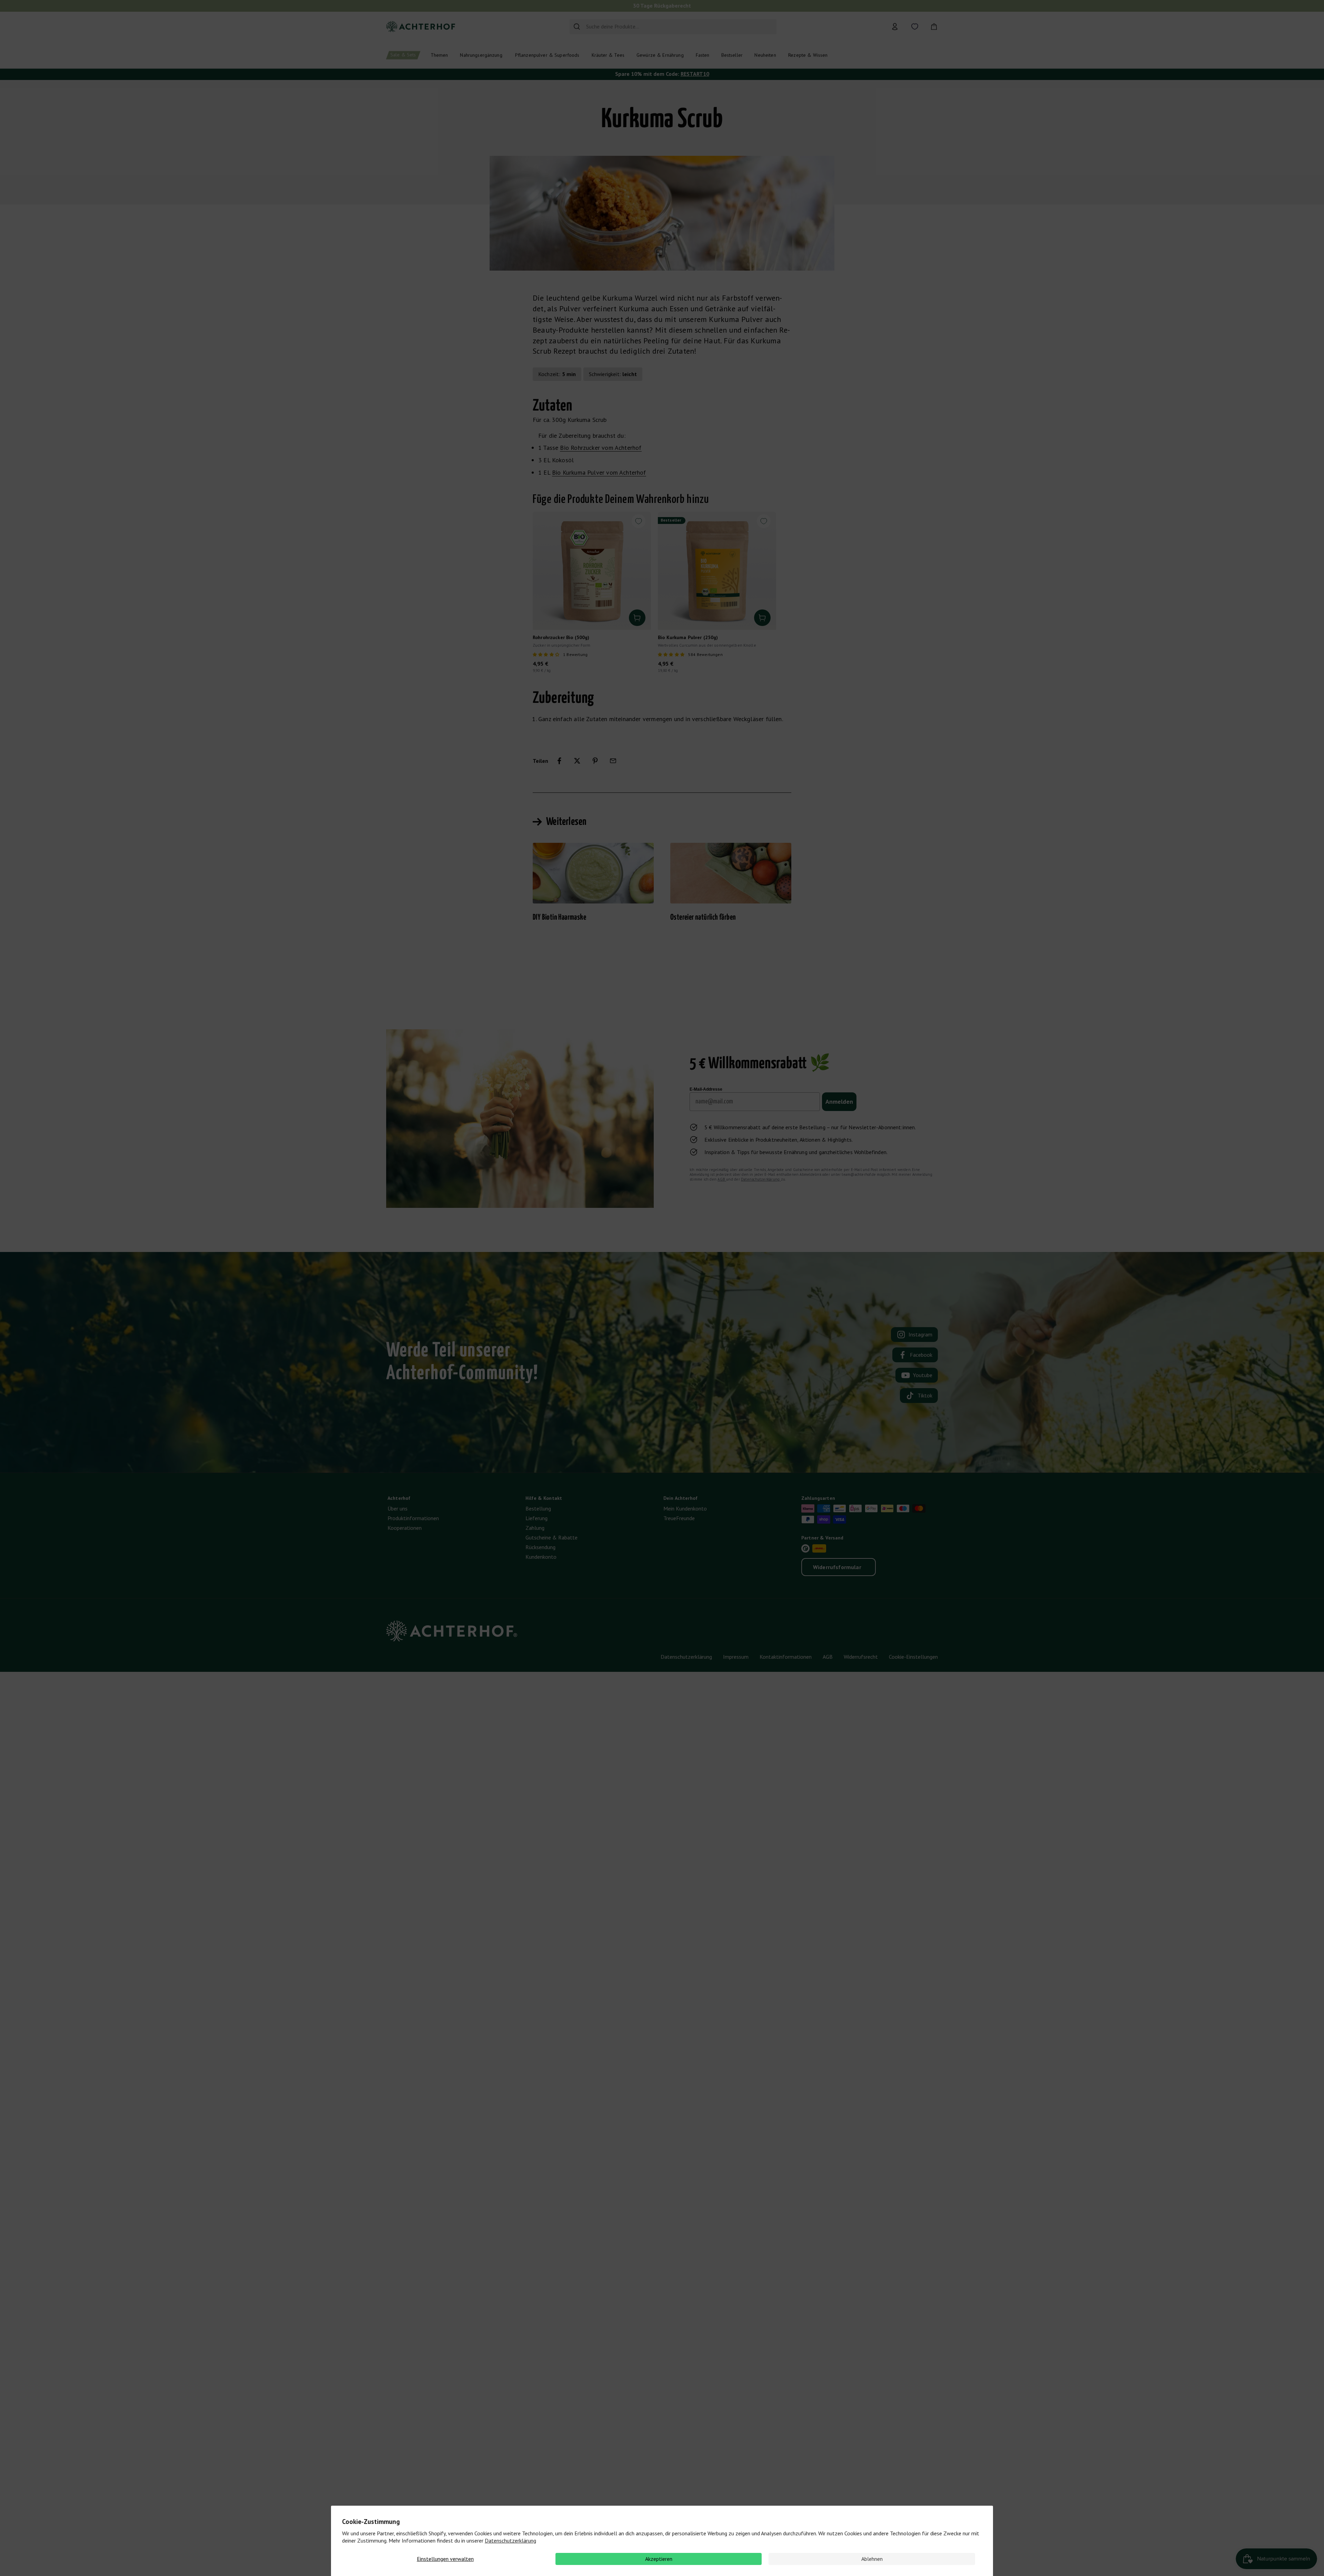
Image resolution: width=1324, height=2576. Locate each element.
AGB (722, 1179)
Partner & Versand (822, 1538)
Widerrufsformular (837, 1567)
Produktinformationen (413, 1518)
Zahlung (535, 1528)
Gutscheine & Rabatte (551, 1537)
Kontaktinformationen (786, 1657)
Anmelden (839, 1102)
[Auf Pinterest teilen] (595, 761)
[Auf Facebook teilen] (559, 761)
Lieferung (536, 1518)
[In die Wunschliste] (639, 521)
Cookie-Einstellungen (913, 1657)
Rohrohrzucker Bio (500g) (561, 637)
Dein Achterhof (680, 1498)
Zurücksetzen (757, 27)
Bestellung (538, 1508)
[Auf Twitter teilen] (577, 761)
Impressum (736, 1657)
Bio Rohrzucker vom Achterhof (601, 448)
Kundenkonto (541, 1557)
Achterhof (399, 1498)
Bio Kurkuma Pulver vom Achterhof (599, 472)
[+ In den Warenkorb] (637, 618)
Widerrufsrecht (861, 1657)
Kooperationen (405, 1528)
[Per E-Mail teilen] (613, 761)
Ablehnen (872, 2559)
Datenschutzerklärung (510, 2540)
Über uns (398, 1508)
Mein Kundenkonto (685, 1508)
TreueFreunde (679, 1518)
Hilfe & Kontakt (544, 1498)
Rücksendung (540, 1547)
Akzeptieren (659, 2559)
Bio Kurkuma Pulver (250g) (688, 637)
